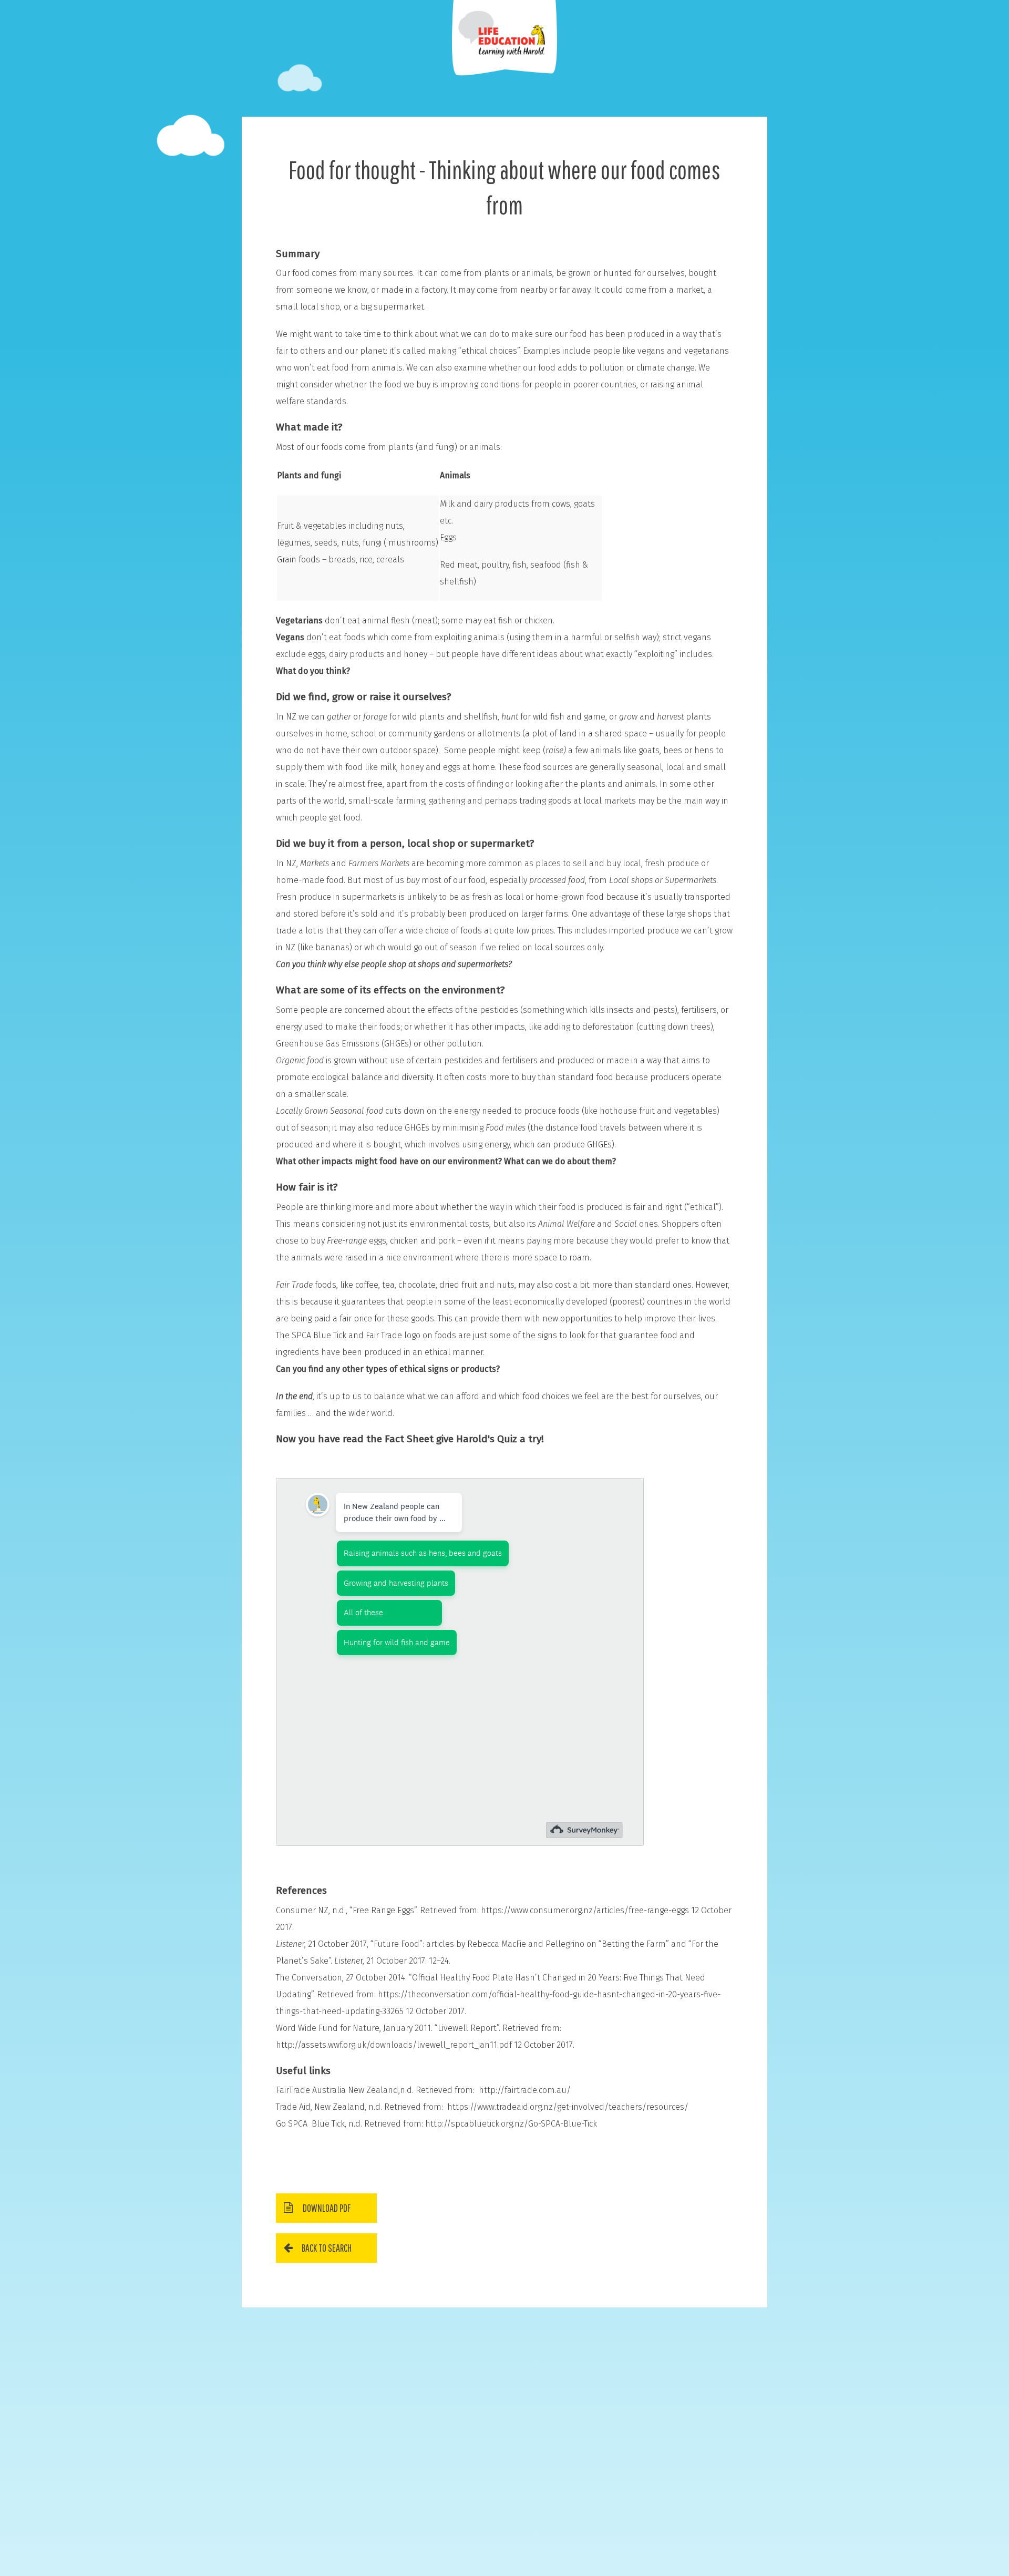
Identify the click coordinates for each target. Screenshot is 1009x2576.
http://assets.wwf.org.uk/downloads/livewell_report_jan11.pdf (394, 2045)
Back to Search (327, 2248)
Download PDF (327, 2208)
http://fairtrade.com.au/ (525, 2090)
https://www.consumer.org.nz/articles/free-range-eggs (585, 1910)
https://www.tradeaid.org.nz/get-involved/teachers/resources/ (568, 2107)
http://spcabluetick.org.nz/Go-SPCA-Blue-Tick (511, 2124)
